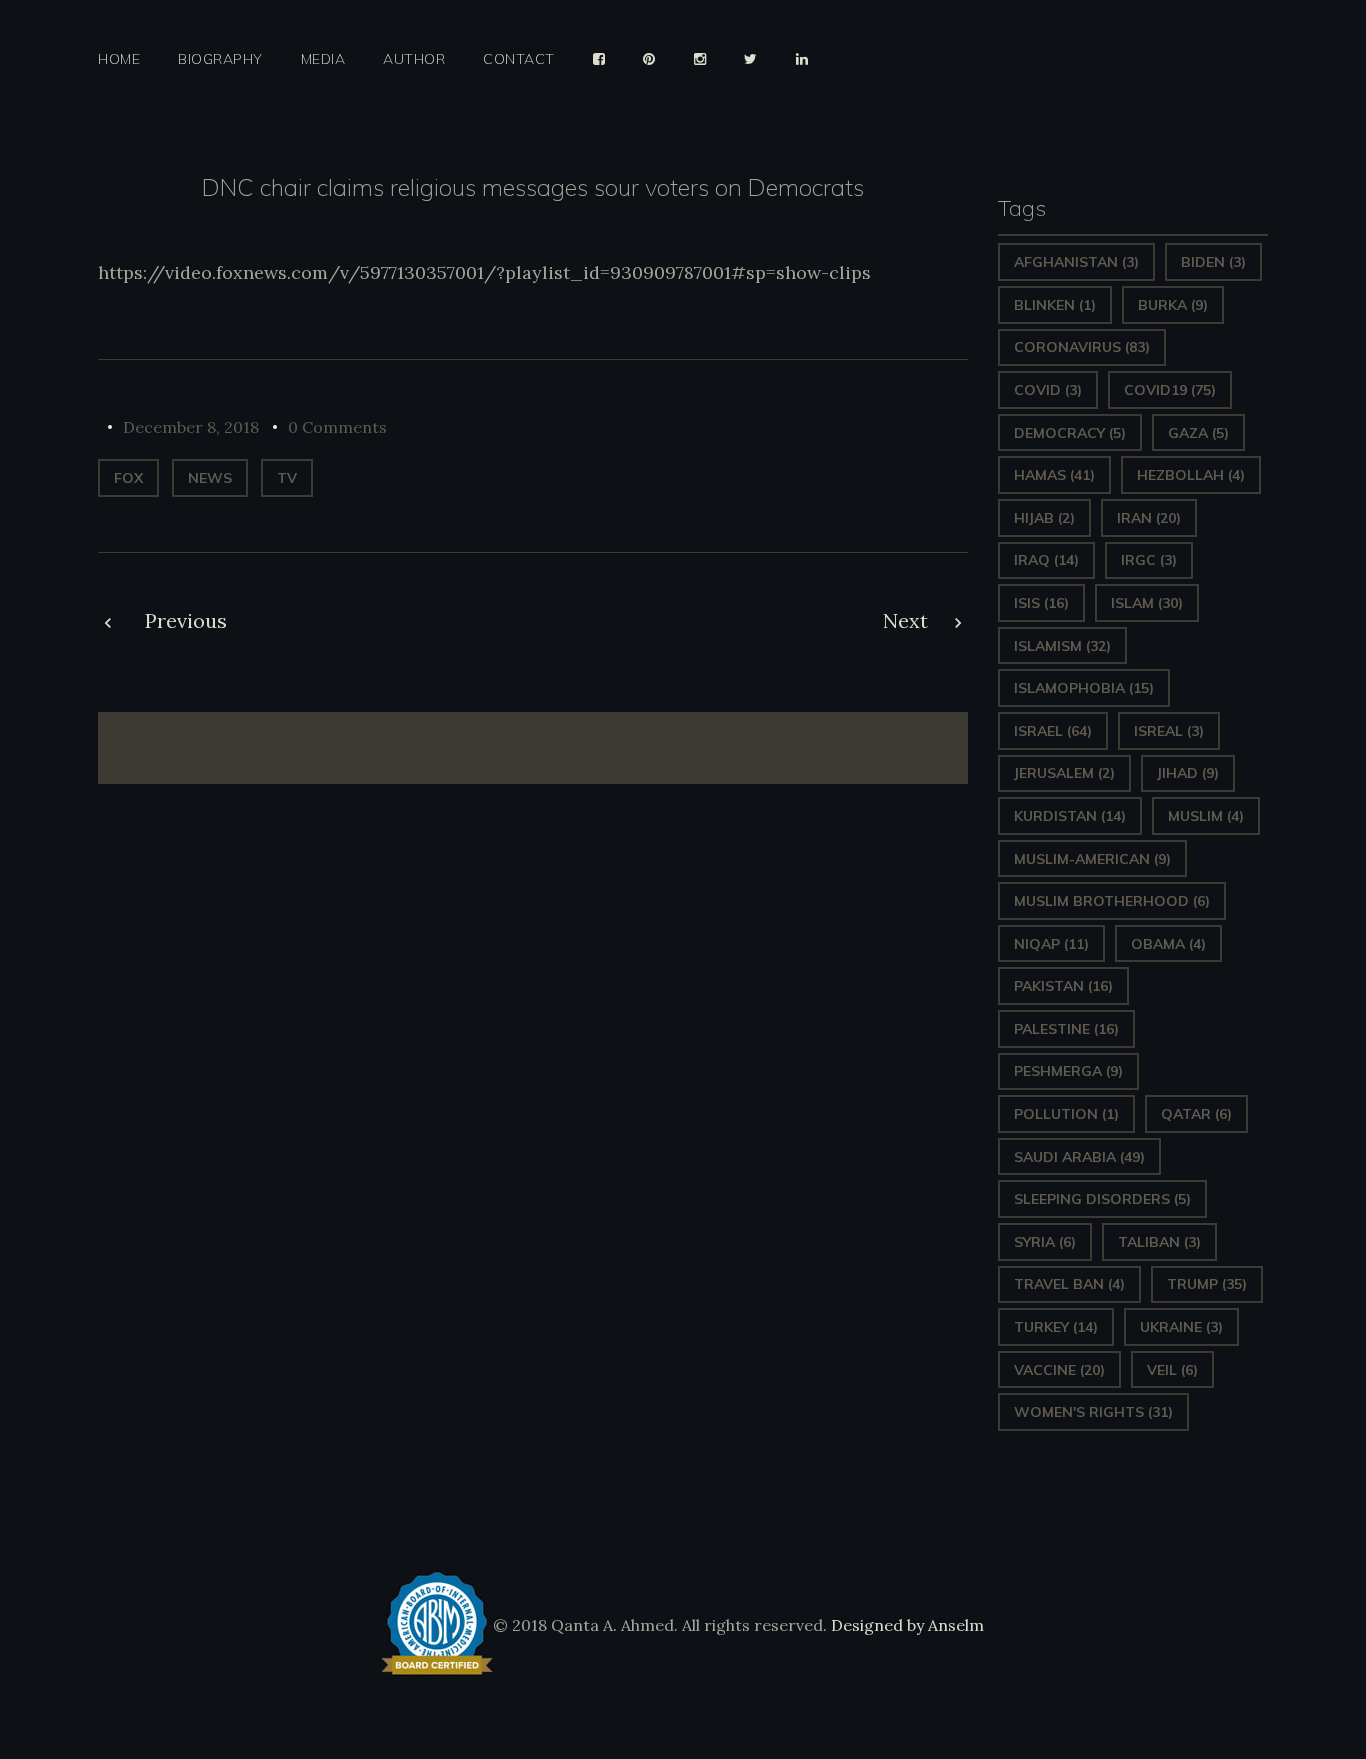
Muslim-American (1092, 859)
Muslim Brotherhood (1112, 901)
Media (323, 59)
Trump (1207, 1284)
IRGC (1149, 560)
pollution (1066, 1114)
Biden (1213, 262)
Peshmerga (1068, 1071)
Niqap (1051, 944)
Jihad (1188, 773)
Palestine (1066, 1029)
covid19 (1170, 390)
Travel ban (1069, 1284)
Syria (1045, 1242)
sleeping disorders (1102, 1199)
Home (119, 59)
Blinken (1055, 305)
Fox (128, 478)
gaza (1198, 433)
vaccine (1059, 1370)
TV (287, 478)
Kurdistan (1070, 816)
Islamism (1062, 646)
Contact (519, 59)
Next (905, 620)
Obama (1168, 944)
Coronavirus (1082, 347)
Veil (1172, 1370)
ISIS (1041, 603)
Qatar (1196, 1114)
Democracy (1070, 433)
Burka (1173, 305)
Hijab (1044, 518)
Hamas (1054, 475)
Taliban (1159, 1242)
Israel (1053, 731)
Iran (1149, 518)
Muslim (1206, 816)
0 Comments (337, 427)
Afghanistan (1076, 262)
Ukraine (1181, 1327)
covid (1048, 390)
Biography (220, 59)
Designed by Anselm (905, 1625)
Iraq (1046, 560)
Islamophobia (1084, 688)
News (210, 478)
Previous (186, 620)
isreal (1169, 731)
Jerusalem (1064, 773)
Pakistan (1063, 986)
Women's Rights (1093, 1412)
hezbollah (1191, 475)
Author (414, 59)
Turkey (1056, 1327)
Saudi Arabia (1079, 1157)
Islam (1147, 603)
